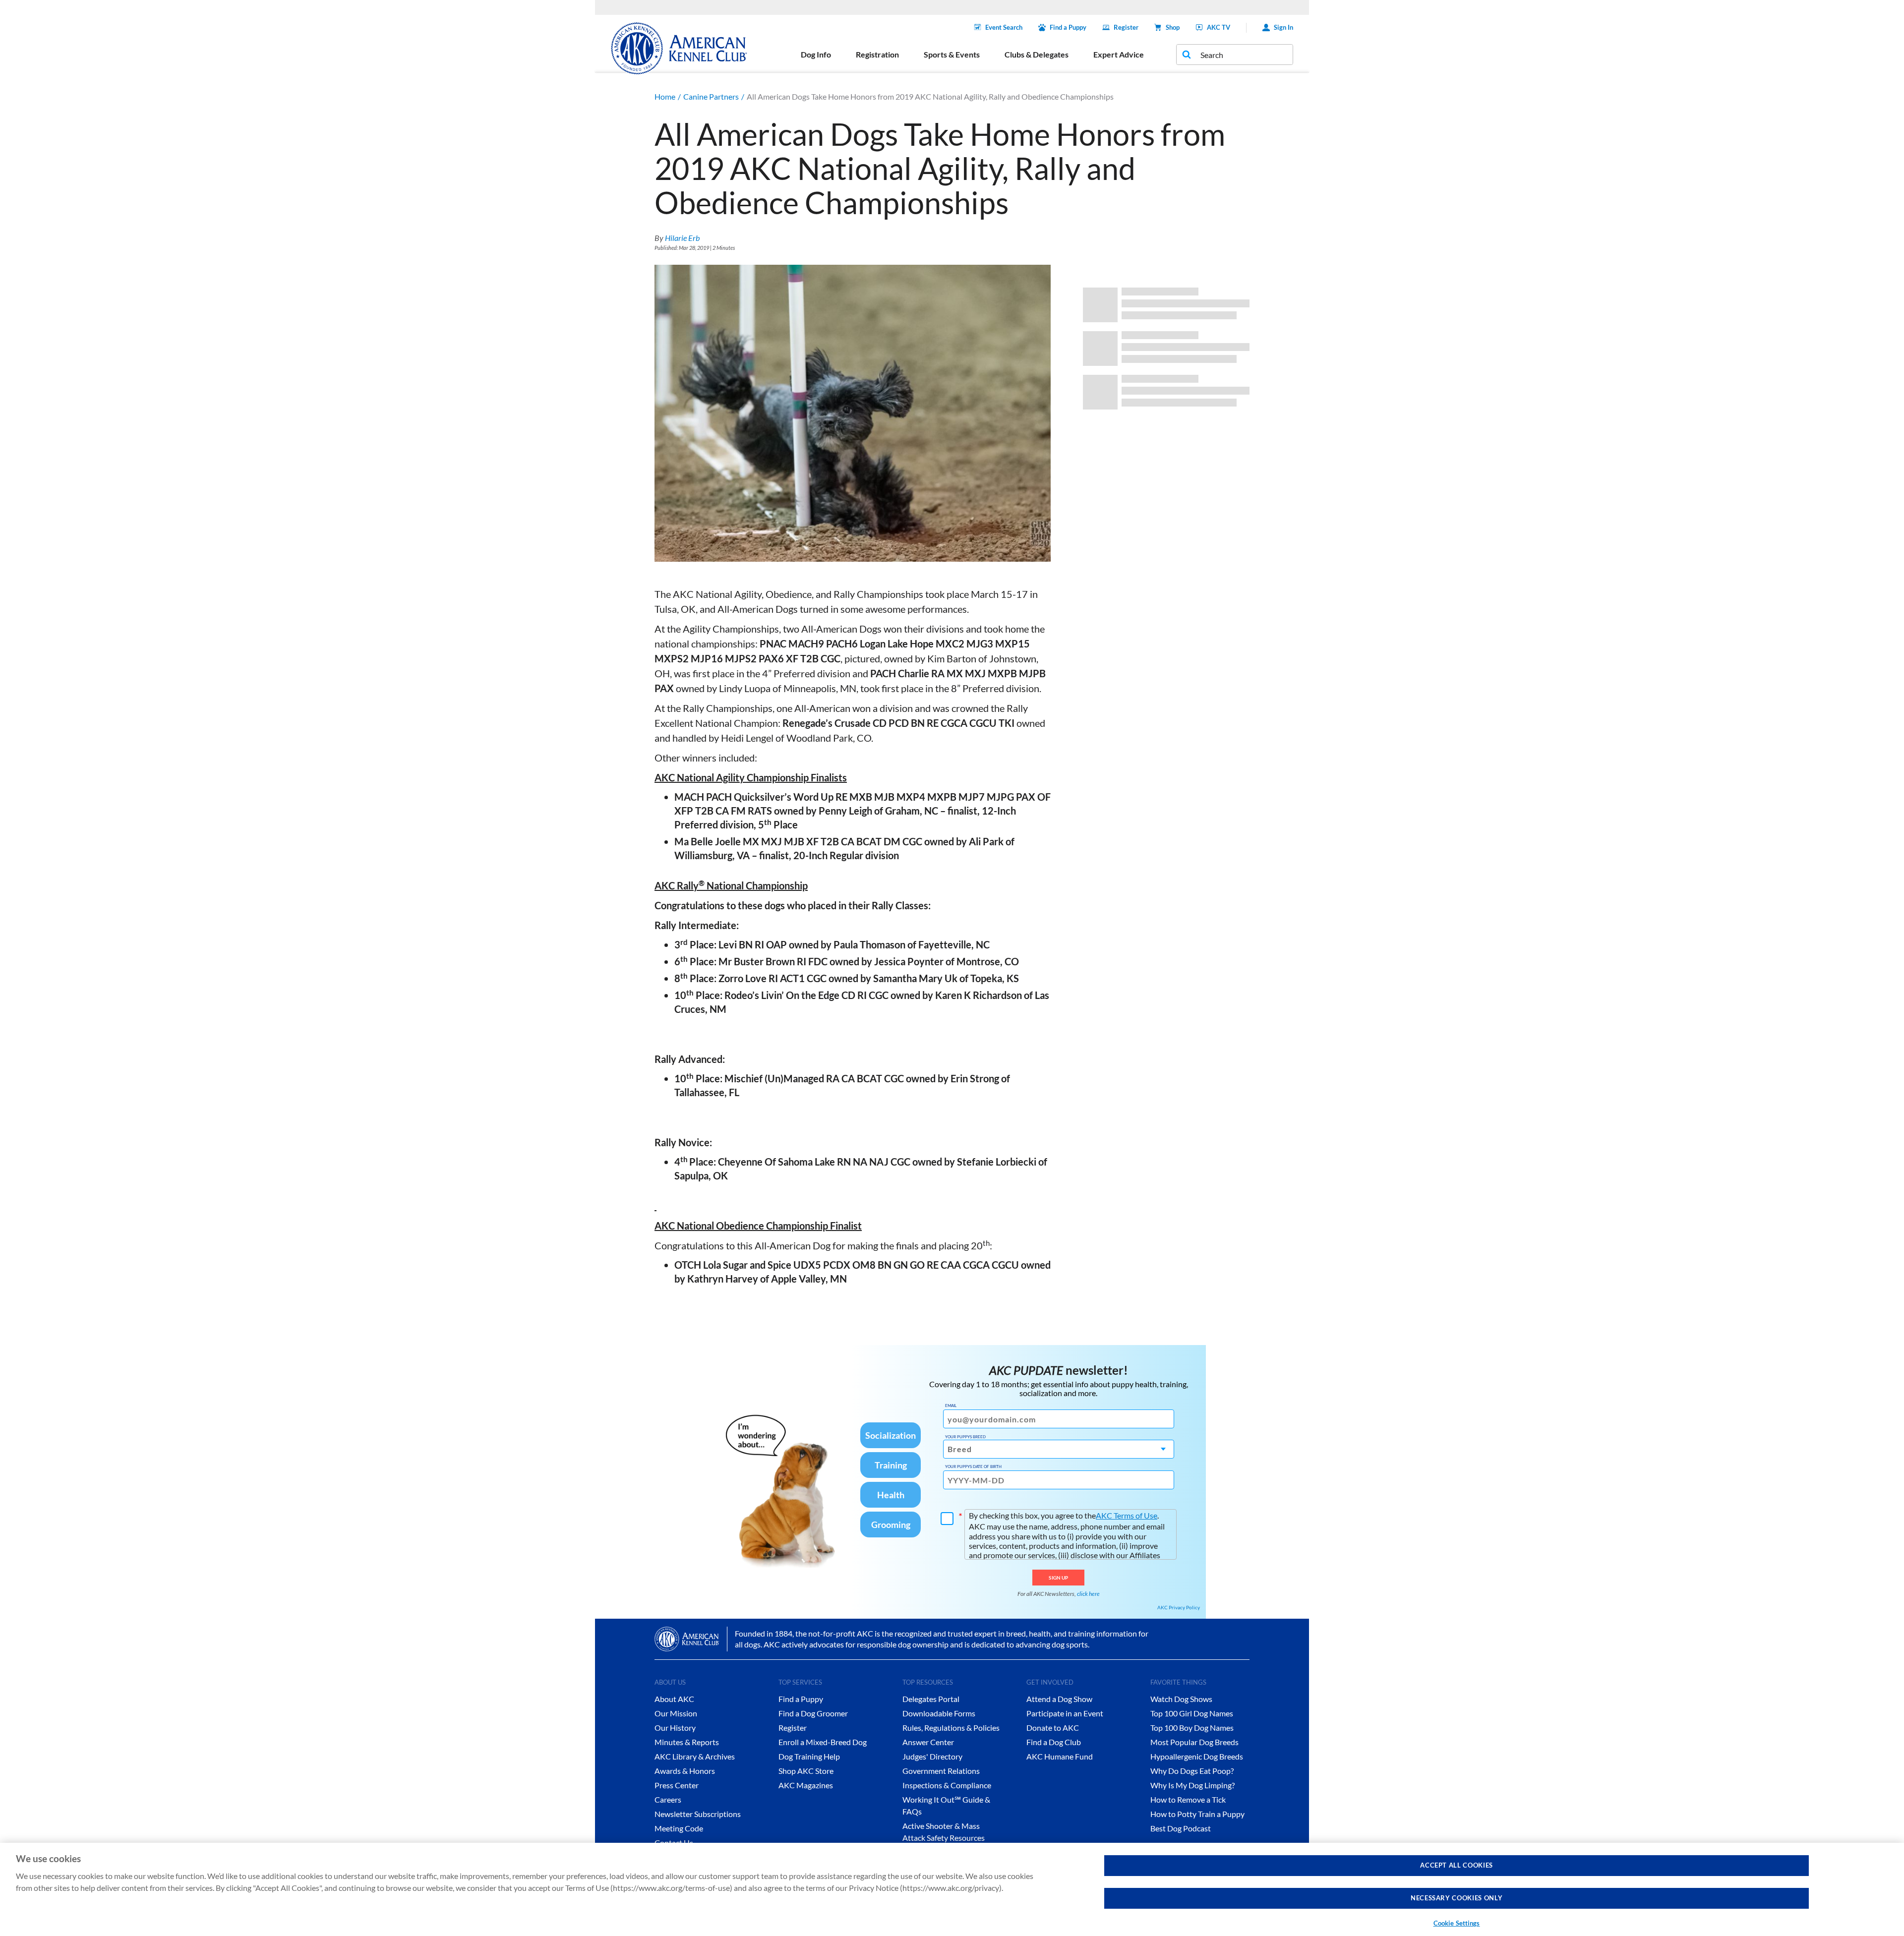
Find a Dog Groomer (813, 1713)
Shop (1173, 27)
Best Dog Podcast (1181, 1828)
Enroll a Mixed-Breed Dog (823, 1742)
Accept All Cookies (1457, 1865)
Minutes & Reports (687, 1742)
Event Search (1004, 27)
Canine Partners (711, 96)
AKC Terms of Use (1127, 1515)
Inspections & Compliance (947, 1785)
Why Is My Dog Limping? (1192, 1785)
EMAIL (951, 1406)
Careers (668, 1799)
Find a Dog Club (1054, 1742)
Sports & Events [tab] (952, 54)
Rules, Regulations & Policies (951, 1728)
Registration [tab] (877, 54)
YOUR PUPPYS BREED (965, 1437)
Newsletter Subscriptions (698, 1814)
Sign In (1283, 27)
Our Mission (676, 1713)
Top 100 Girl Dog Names (1192, 1713)
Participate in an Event (1065, 1713)
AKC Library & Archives (695, 1756)
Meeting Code (679, 1828)
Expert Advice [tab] (1119, 54)
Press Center (677, 1785)
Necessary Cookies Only (1457, 1898)
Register (1126, 27)
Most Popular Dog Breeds (1194, 1742)
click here (1088, 1594)
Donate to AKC (1053, 1728)
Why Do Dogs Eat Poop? (1192, 1771)
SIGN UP (1058, 1578)
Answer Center (928, 1742)
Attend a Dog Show (1059, 1699)
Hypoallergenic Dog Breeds (1197, 1756)
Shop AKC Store (806, 1771)
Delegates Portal (931, 1699)
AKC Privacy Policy (1179, 1607)
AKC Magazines (806, 1785)
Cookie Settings (1457, 1923)
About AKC (674, 1699)
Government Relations (941, 1771)
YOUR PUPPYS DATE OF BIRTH (973, 1467)
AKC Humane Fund (1060, 1756)
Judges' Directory (932, 1756)
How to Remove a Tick (1188, 1799)
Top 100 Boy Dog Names (1192, 1728)
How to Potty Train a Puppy (1197, 1814)
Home (665, 96)
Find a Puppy (1068, 27)
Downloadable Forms (939, 1713)
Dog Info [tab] (816, 54)
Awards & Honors (685, 1771)
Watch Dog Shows (1181, 1699)
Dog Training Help (809, 1756)
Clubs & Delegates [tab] (1037, 54)
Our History (675, 1728)
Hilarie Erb (682, 238)
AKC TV (1219, 27)
